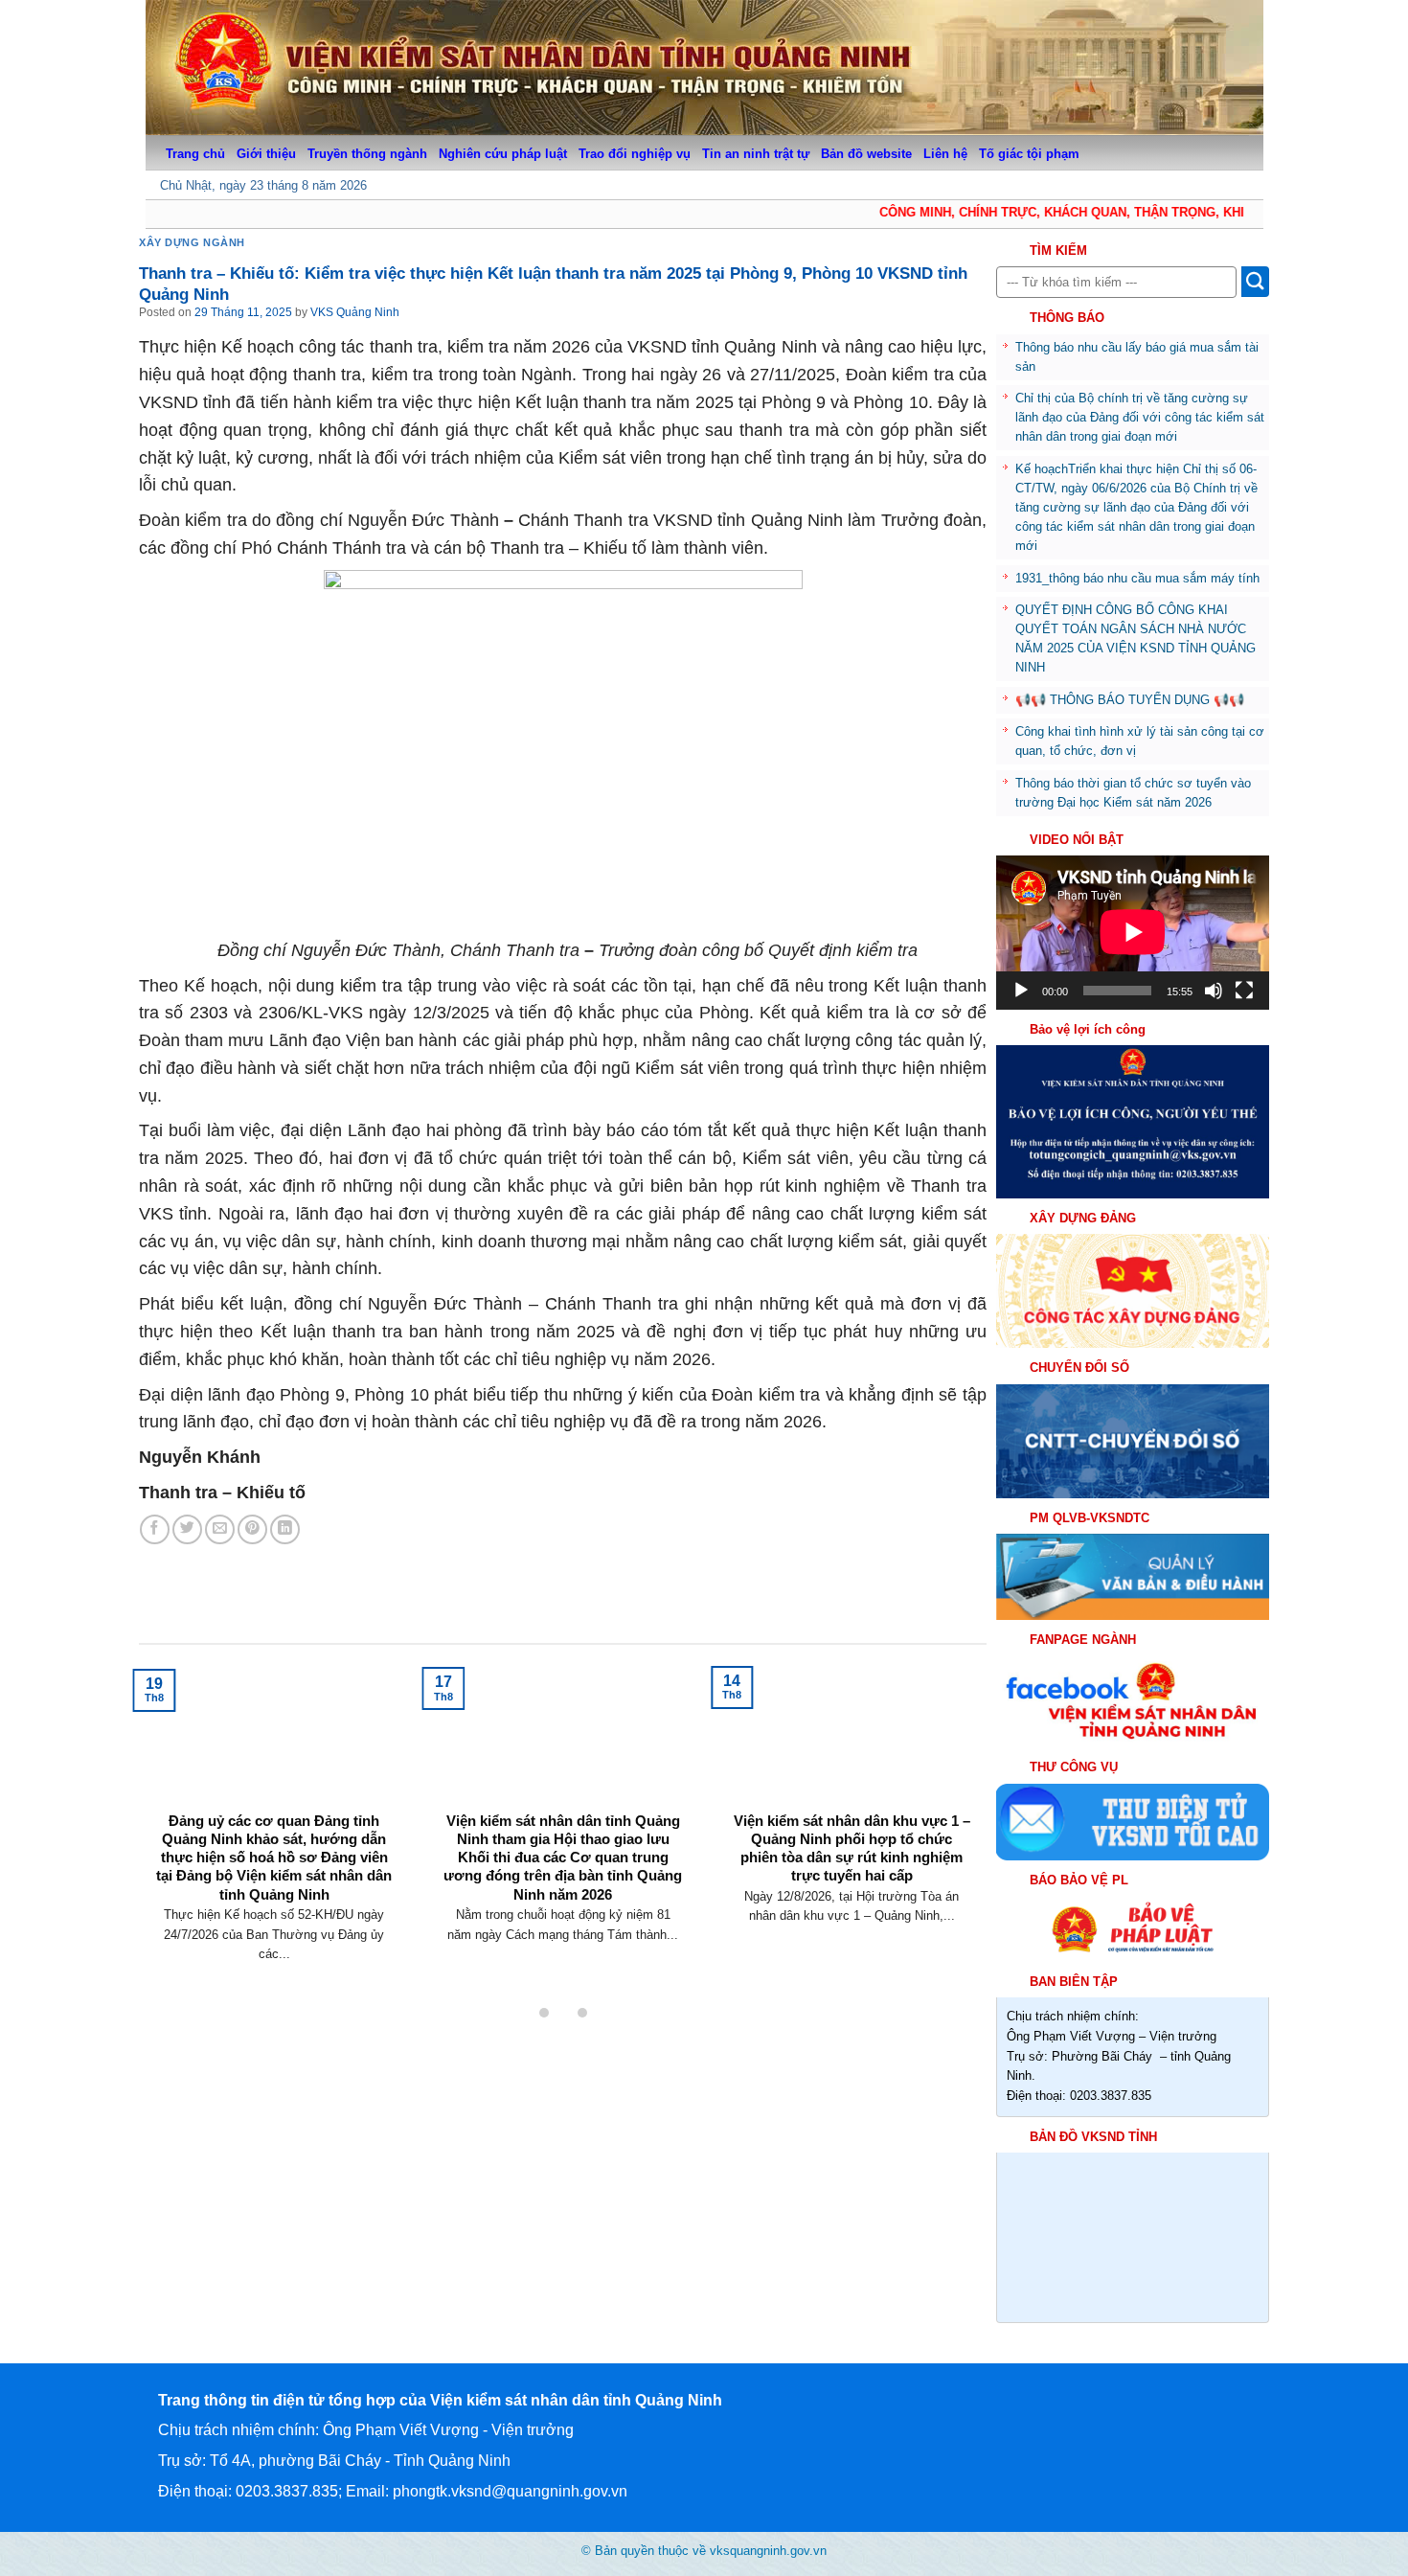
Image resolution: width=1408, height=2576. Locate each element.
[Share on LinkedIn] (285, 1529)
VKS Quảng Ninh (355, 312)
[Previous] (170, 1789)
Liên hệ (945, 154)
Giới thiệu (266, 154)
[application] (1133, 932)
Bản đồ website (866, 154)
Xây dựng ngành (192, 242)
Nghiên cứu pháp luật (503, 154)
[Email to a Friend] (220, 1529)
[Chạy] (1021, 991)
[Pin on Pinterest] (252, 1529)
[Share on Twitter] (187, 1529)
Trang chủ (195, 154)
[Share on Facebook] (155, 1529)
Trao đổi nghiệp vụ (635, 154)
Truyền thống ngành (367, 154)
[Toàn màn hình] (1244, 991)
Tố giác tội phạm (1029, 154)
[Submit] (1255, 282)
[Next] (955, 1789)
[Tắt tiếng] (1214, 991)
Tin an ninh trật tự (756, 154)
